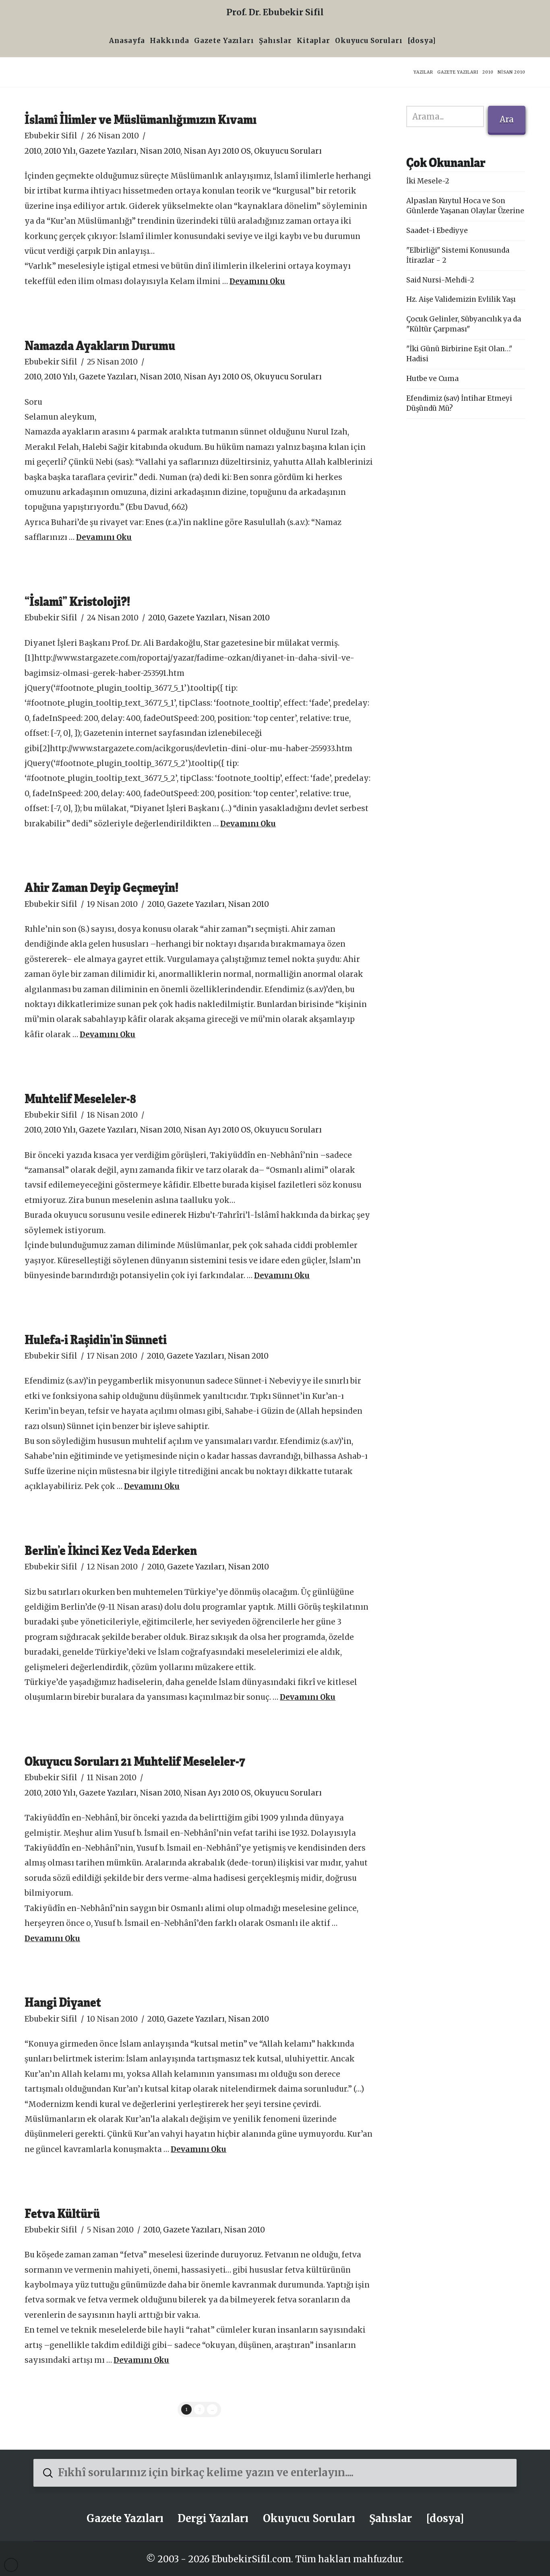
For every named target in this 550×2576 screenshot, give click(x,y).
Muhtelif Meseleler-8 (80, 1098)
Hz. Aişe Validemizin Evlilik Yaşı (461, 299)
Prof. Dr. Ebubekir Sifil (275, 12)
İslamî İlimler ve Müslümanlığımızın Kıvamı (141, 119)
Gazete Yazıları (108, 151)
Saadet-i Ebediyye (437, 231)
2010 (33, 151)
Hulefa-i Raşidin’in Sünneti (96, 1339)
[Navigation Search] (441, 42)
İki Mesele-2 (428, 181)
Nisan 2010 (160, 151)
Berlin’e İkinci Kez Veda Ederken (111, 1550)
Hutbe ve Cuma (432, 379)
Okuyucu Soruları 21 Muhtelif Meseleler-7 (135, 1761)
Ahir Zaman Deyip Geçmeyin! (101, 887)
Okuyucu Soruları (288, 151)
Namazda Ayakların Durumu (100, 345)
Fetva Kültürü (62, 2213)
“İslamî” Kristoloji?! (77, 601)
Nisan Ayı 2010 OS (217, 151)
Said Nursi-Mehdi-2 (440, 280)
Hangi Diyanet (63, 2002)
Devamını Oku (257, 281)
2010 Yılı (60, 151)
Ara (507, 119)
